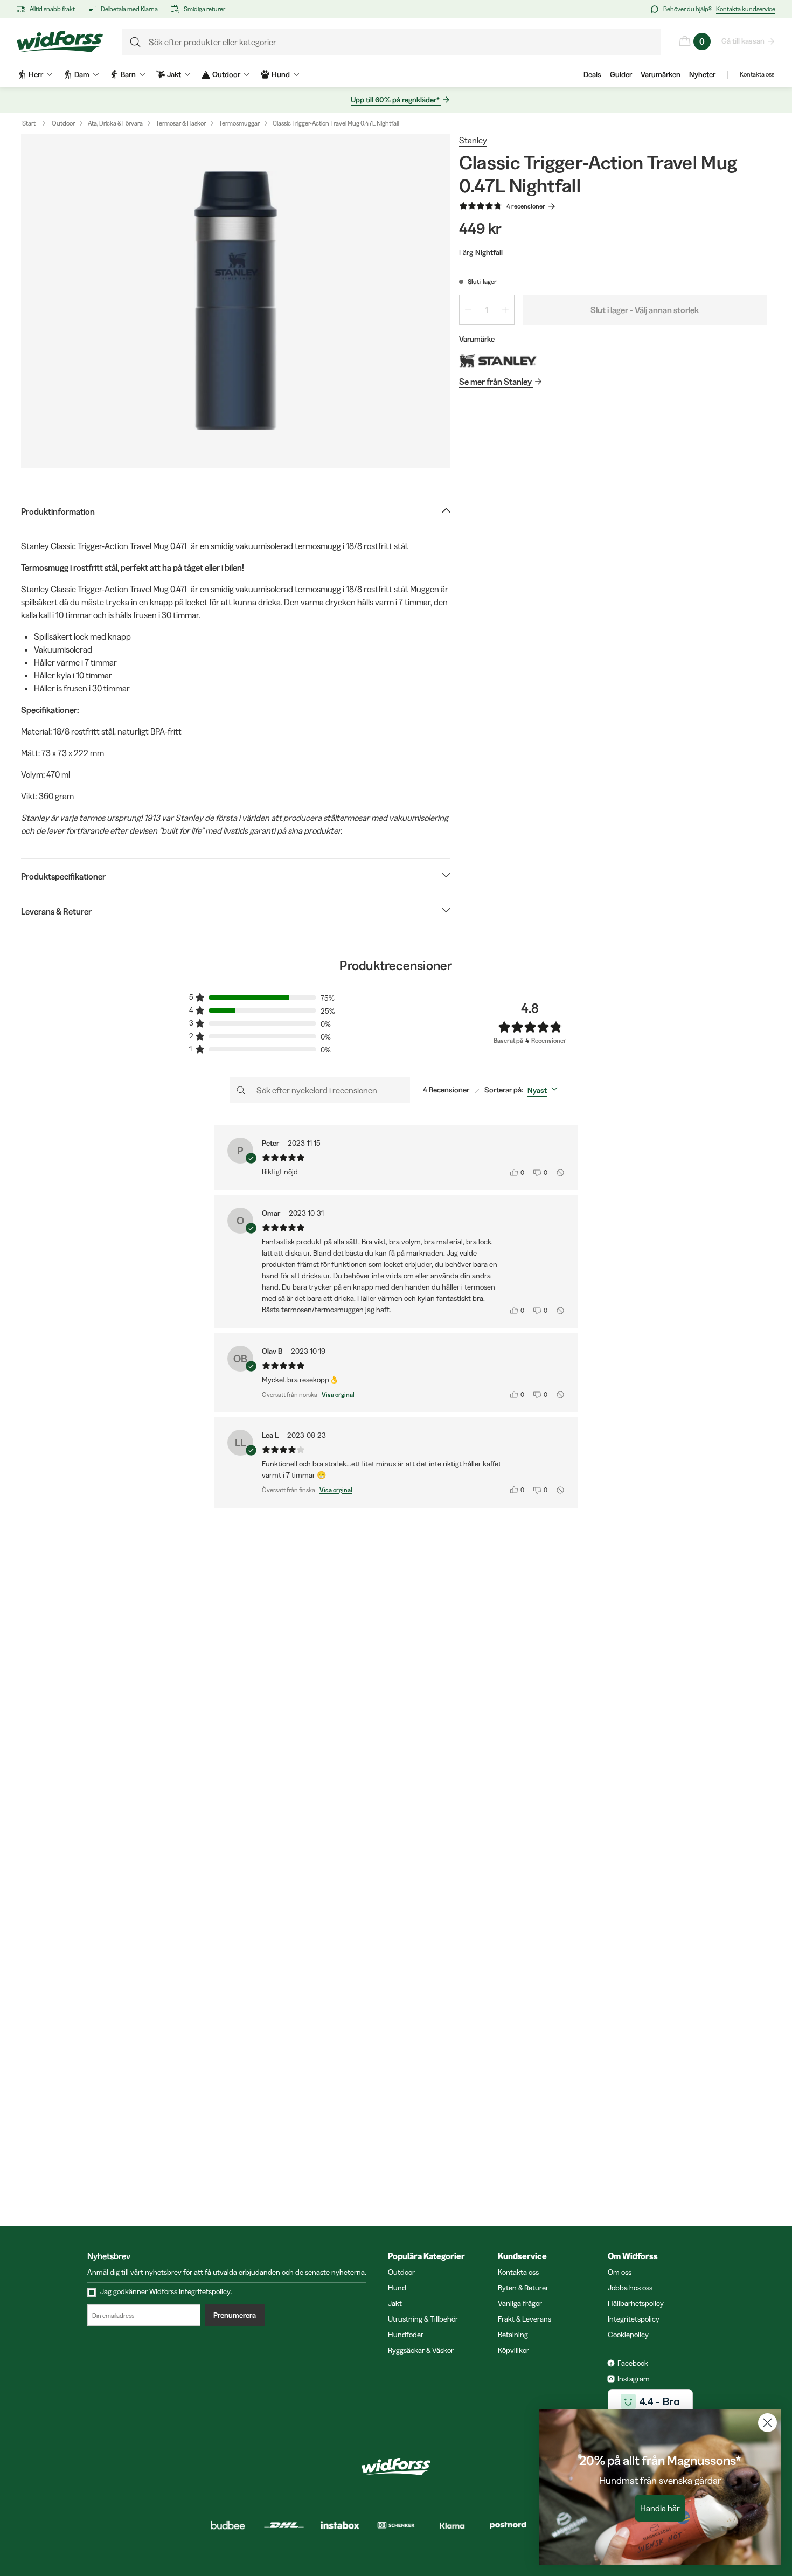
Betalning (513, 2335)
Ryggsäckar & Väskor (421, 2350)
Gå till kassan (743, 41)
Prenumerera (235, 2315)
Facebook (633, 2363)
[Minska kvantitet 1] (468, 310)
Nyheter (702, 74)
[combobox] (545, 1090)
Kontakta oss (757, 74)
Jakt (395, 2303)
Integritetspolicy (634, 2319)
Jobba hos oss (630, 2288)
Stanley (473, 140)
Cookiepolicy (628, 2335)
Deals (592, 74)
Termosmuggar (239, 123)
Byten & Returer (523, 2288)
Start (29, 123)
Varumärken (661, 74)
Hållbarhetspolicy (636, 2303)
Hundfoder (406, 2335)
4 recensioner (526, 206)
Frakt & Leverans (524, 2319)
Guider (621, 74)
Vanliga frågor (520, 2303)
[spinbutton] (487, 310)
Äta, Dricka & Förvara (115, 123)
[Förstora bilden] (236, 301)
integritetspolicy (205, 2291)
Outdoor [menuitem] (226, 74)
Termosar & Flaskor (181, 123)
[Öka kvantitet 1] (505, 310)
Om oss (620, 2272)
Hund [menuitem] (281, 74)
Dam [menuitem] (82, 74)
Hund (397, 2288)
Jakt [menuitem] (174, 74)
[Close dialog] (767, 2423)
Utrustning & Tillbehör (423, 2319)
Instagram (634, 2379)
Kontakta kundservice (746, 9)
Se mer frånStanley (495, 382)
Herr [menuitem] (36, 74)
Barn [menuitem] (128, 74)
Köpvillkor (513, 2350)
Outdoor (63, 123)
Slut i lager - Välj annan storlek (645, 310)
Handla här (660, 2508)
